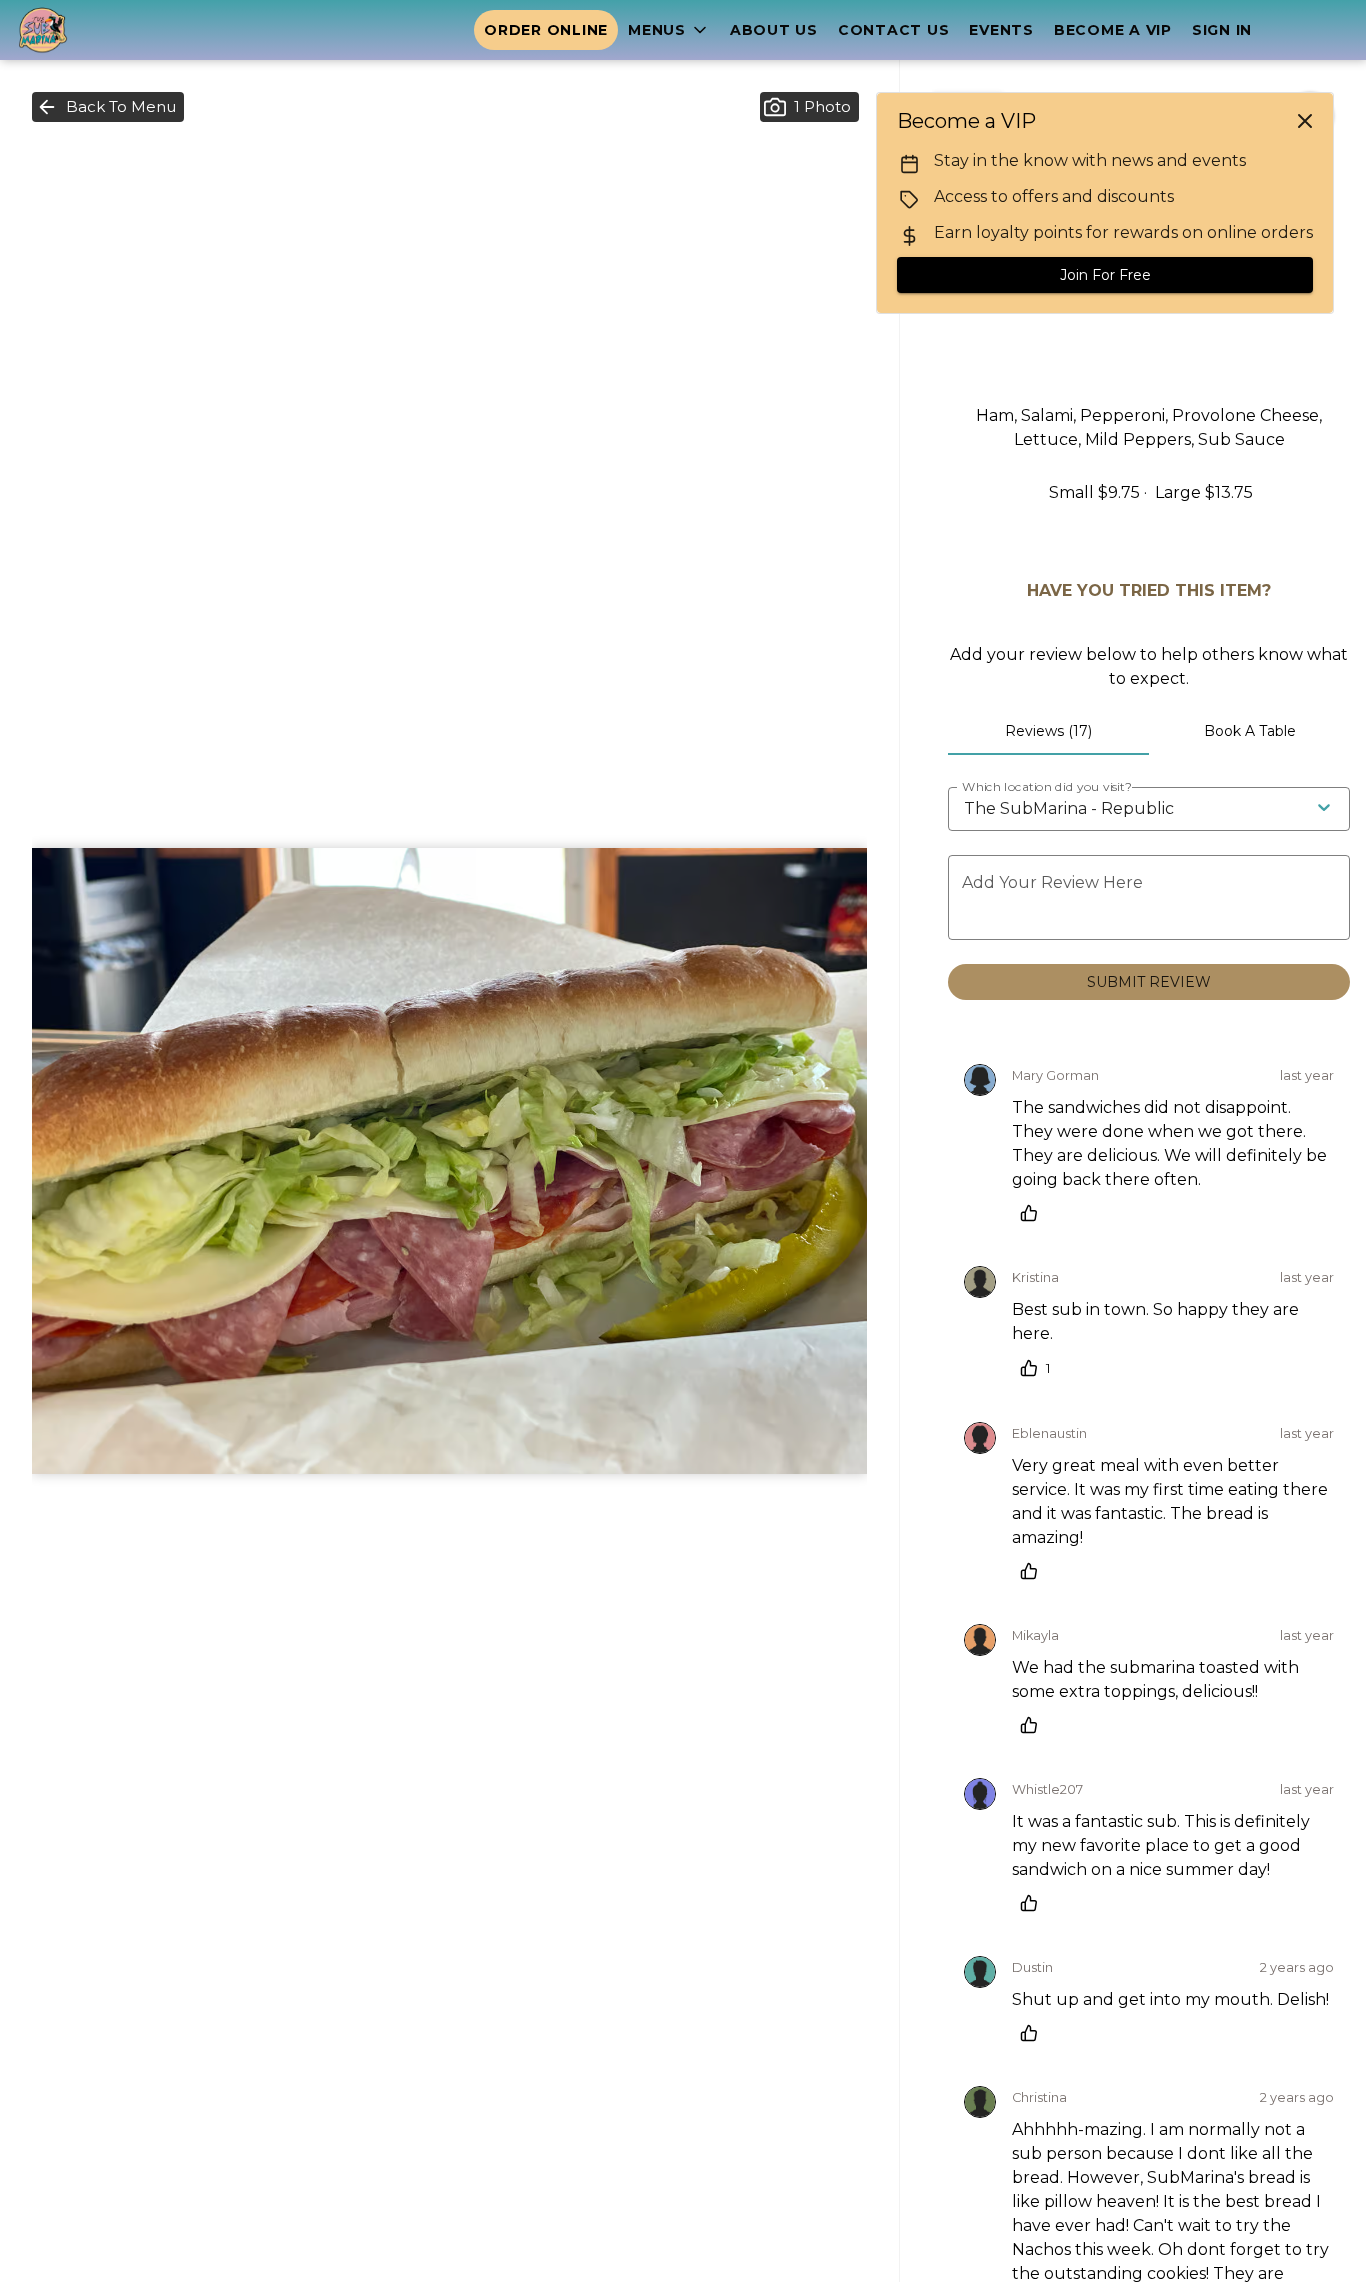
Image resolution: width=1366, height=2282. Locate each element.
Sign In (1222, 30)
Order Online (546, 30)
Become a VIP (1113, 30)
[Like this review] (1034, 1213)
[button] (669, 30)
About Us (774, 30)
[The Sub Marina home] (106, 30)
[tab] (1048, 731)
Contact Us (894, 30)
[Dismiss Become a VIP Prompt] (1305, 121)
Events (1001, 30)
